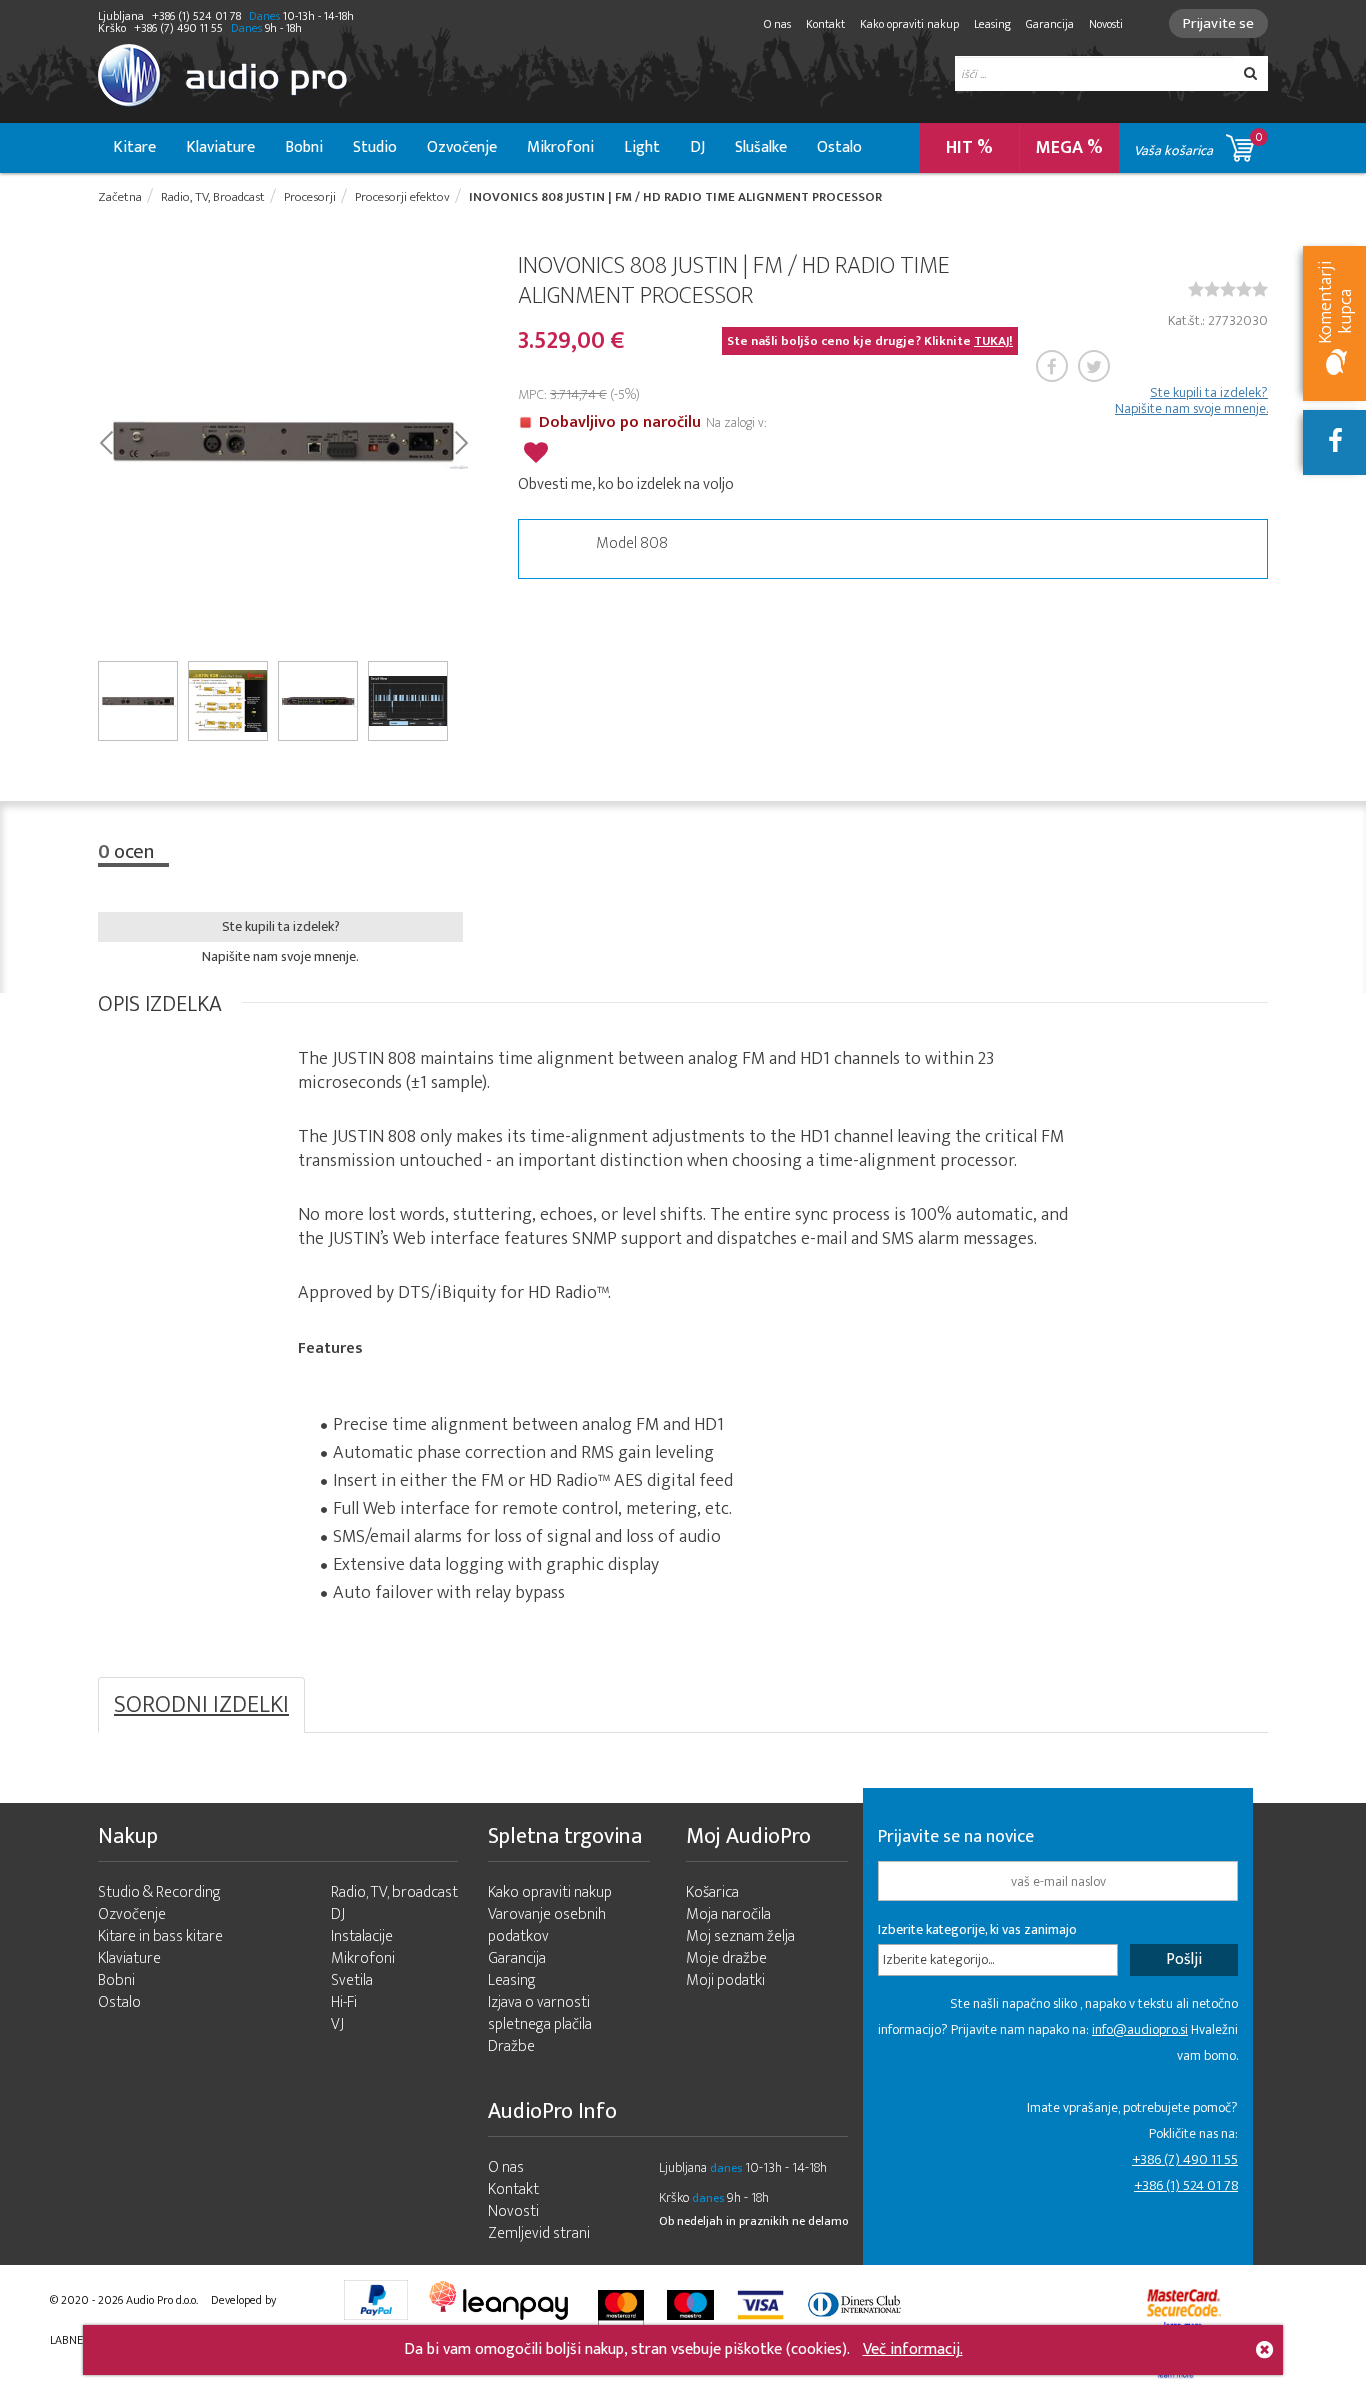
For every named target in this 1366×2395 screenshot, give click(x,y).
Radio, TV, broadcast (394, 1892)
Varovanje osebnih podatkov (547, 1925)
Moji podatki (725, 1980)
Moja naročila (728, 1914)
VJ (337, 2024)
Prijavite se (1218, 23)
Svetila (352, 1980)
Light (642, 147)
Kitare (134, 147)
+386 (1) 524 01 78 (1186, 2185)
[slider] (1228, 289)
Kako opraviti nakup (909, 24)
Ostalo (839, 147)
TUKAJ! (993, 341)
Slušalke (761, 147)
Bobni (304, 147)
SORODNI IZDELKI (201, 1705)
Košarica (712, 1892)
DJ (697, 147)
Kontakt (825, 24)
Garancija (1050, 24)
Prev (105, 441)
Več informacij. (913, 2349)
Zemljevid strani (539, 2233)
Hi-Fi (344, 2002)
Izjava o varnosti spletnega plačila (540, 2013)
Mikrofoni (560, 147)
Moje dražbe (726, 1958)
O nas (777, 24)
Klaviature (220, 147)
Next (460, 441)
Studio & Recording (159, 1892)
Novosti (1106, 24)
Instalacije (362, 1936)
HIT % (969, 148)
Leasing (992, 24)
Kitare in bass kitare (160, 1936)
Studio (375, 147)
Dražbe (511, 2046)
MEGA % (1069, 148)
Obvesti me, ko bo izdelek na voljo (626, 484)
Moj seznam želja (740, 1936)
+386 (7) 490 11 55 (1185, 2159)
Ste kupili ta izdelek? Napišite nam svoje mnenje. (1191, 401)
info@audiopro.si (1140, 2029)
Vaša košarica (1198, 144)
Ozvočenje (462, 147)
